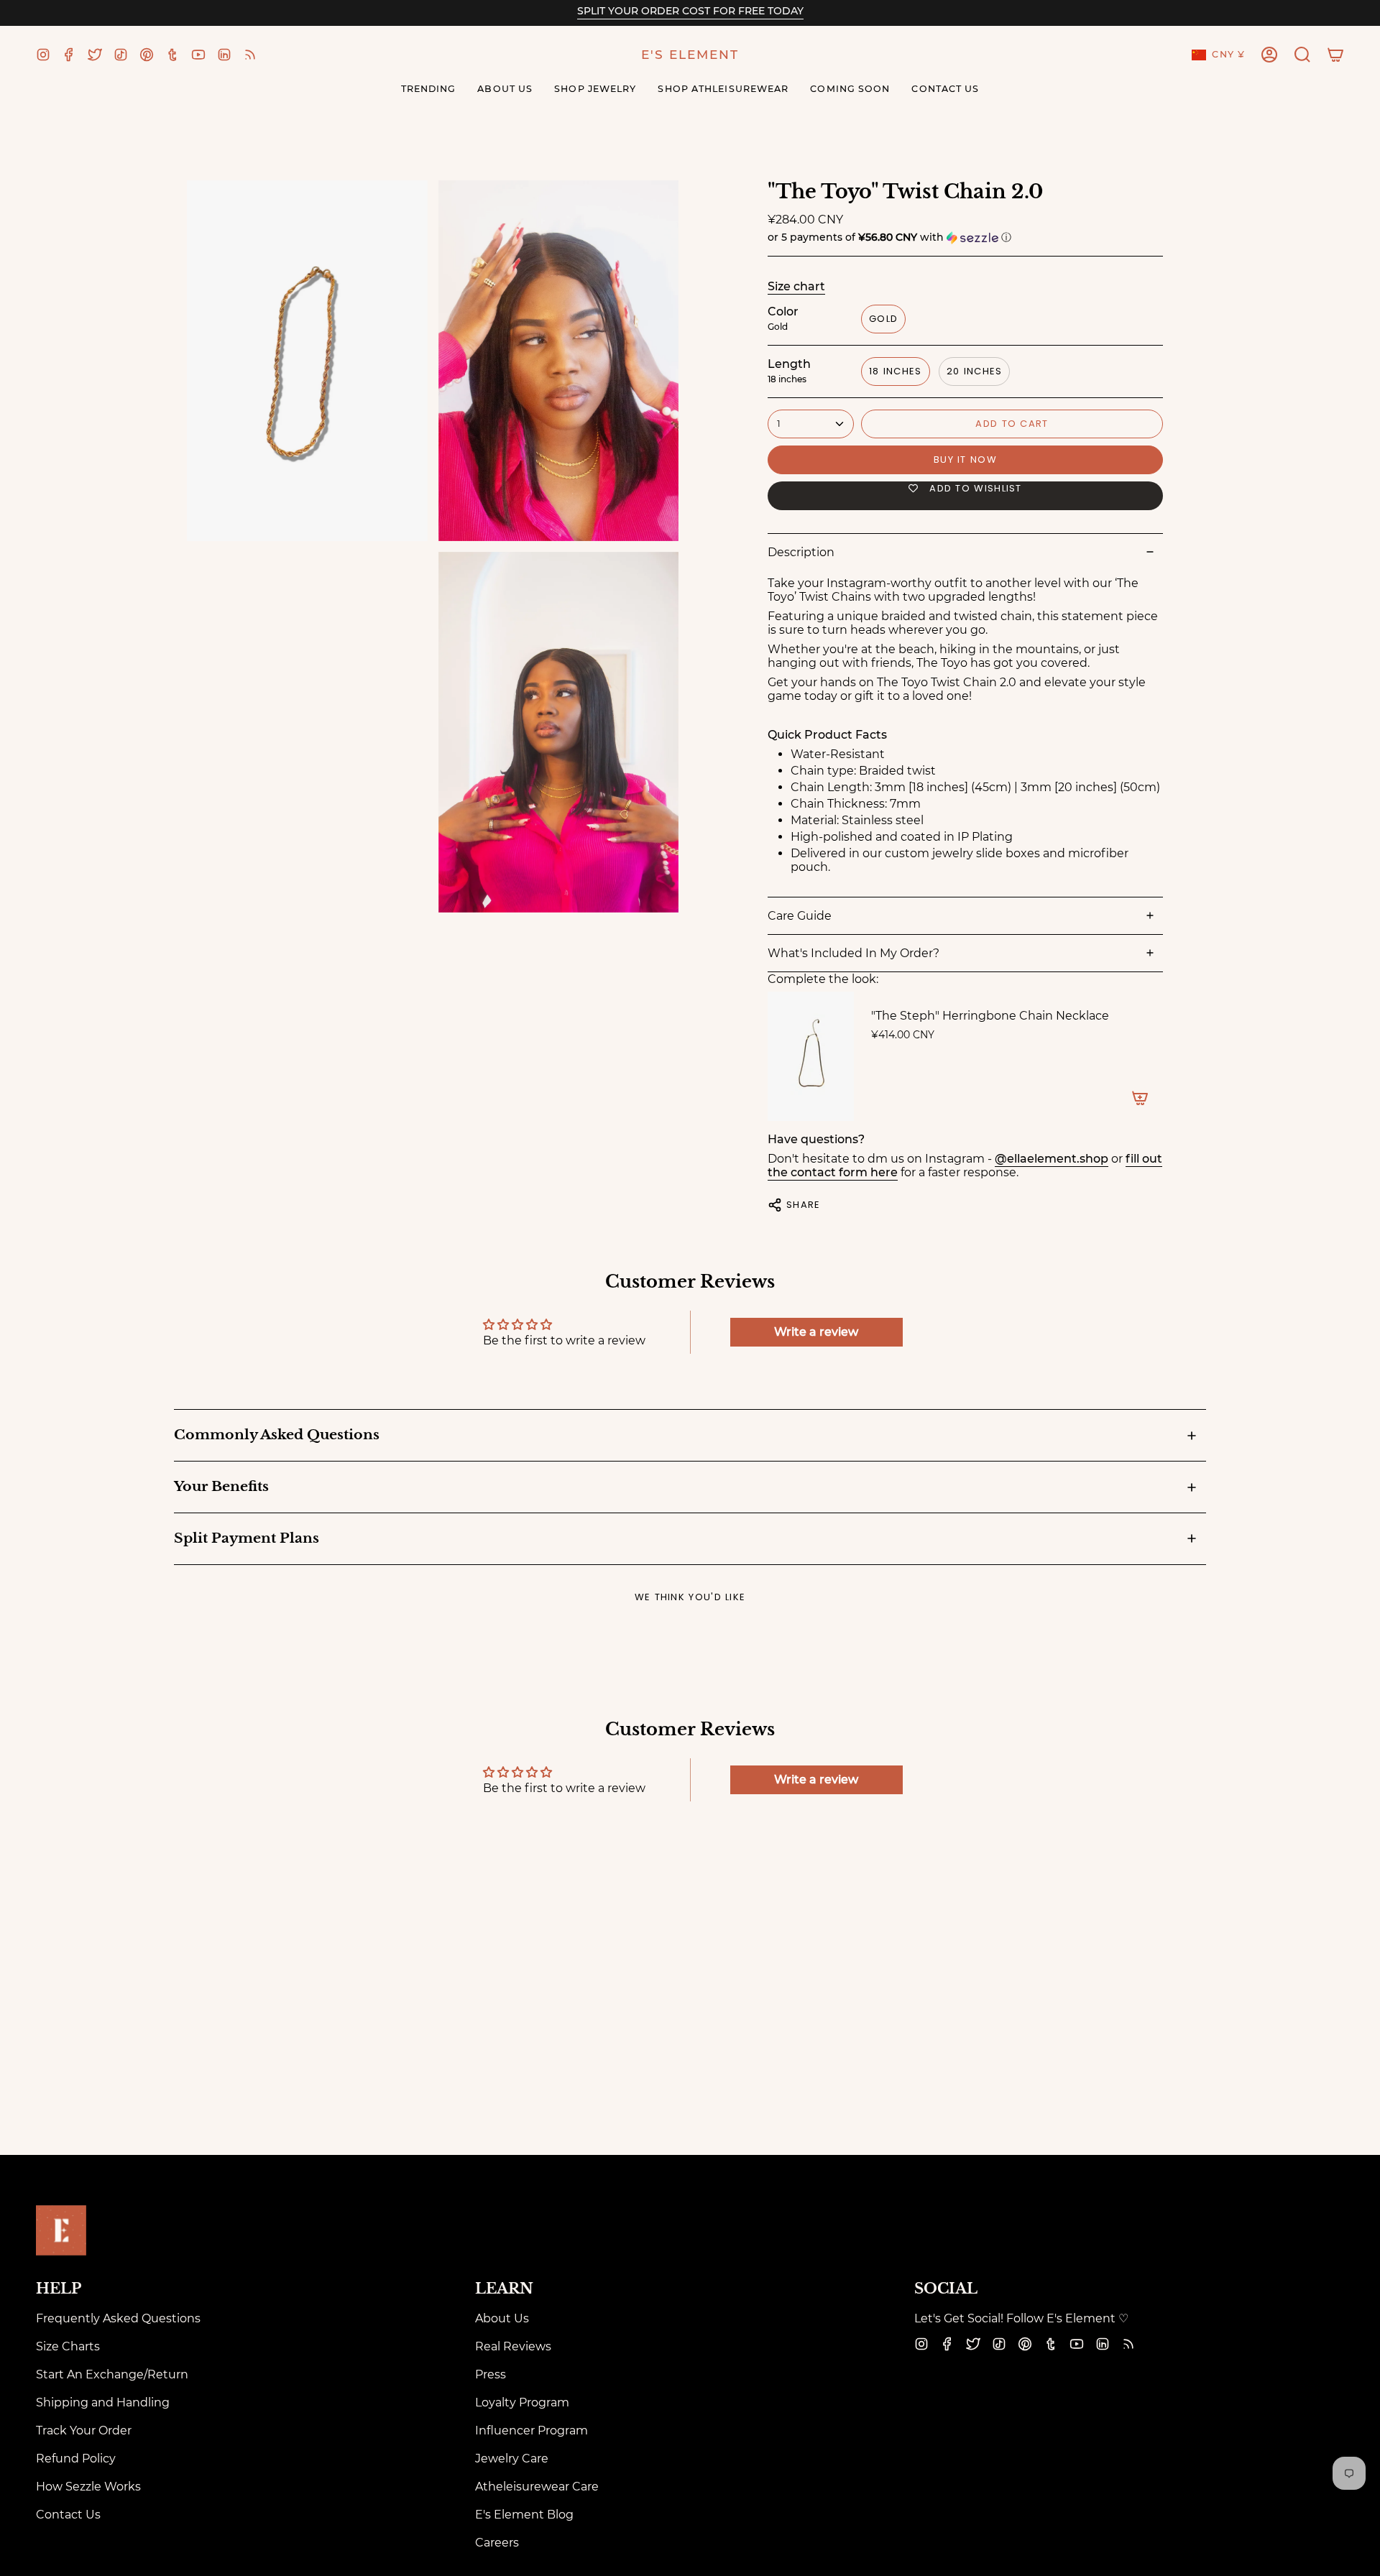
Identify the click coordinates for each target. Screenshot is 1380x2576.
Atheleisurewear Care (537, 2487)
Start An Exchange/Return (112, 2374)
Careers (497, 2543)
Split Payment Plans (247, 1538)
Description (801, 552)
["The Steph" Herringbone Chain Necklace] (811, 1056)
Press (491, 2374)
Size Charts (68, 2346)
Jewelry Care (512, 2459)
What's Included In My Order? (854, 953)
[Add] (1140, 1098)
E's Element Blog (524, 2515)
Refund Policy (76, 2459)
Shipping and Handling (103, 2402)
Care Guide (800, 916)
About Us (502, 2318)
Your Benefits (221, 1486)
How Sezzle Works (88, 2487)
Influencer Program (532, 2430)
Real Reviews (513, 2346)
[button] (1302, 55)
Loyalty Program (522, 2402)
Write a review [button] (816, 1332)
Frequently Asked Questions (118, 2318)
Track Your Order (84, 2430)
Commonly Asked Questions (277, 1435)
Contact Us (68, 2515)
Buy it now (965, 460)
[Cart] (1335, 55)
